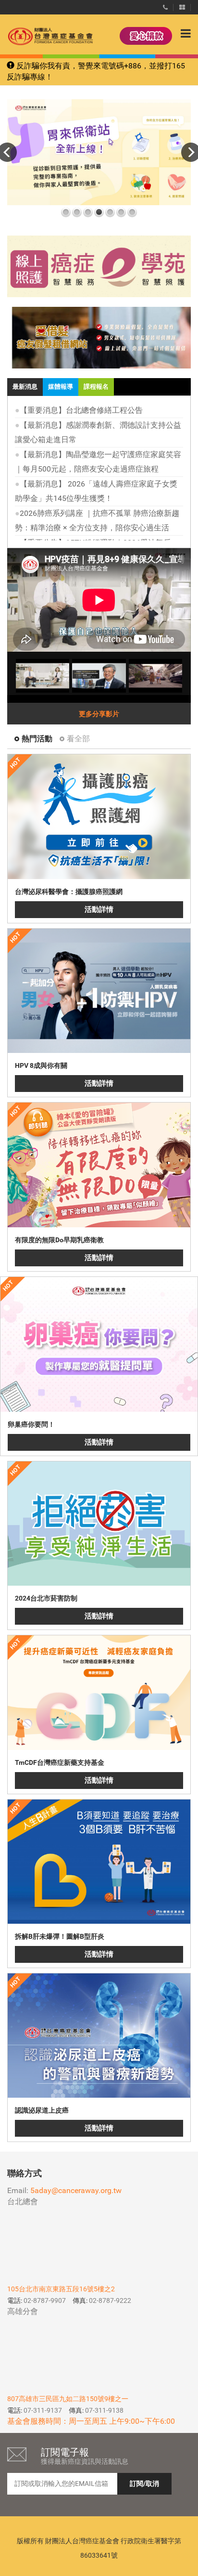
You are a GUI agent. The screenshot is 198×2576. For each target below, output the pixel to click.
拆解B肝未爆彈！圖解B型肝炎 (60, 1936)
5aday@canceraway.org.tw (76, 2190)
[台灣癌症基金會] (41, 36)
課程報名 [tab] (96, 387)
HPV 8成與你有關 (41, 1065)
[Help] (165, 5)
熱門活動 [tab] (37, 739)
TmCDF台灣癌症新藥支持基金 (60, 1762)
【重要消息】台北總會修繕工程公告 (81, 410)
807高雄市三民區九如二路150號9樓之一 (68, 2399)
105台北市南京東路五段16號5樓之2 (61, 2289)
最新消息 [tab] (25, 387)
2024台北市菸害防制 (46, 1598)
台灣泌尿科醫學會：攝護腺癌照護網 (69, 892)
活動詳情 (99, 909)
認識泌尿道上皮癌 (42, 2110)
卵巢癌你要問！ (31, 1424)
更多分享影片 (99, 714)
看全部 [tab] (78, 739)
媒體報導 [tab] (61, 387)
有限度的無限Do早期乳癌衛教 (59, 1240)
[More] (182, 5)
